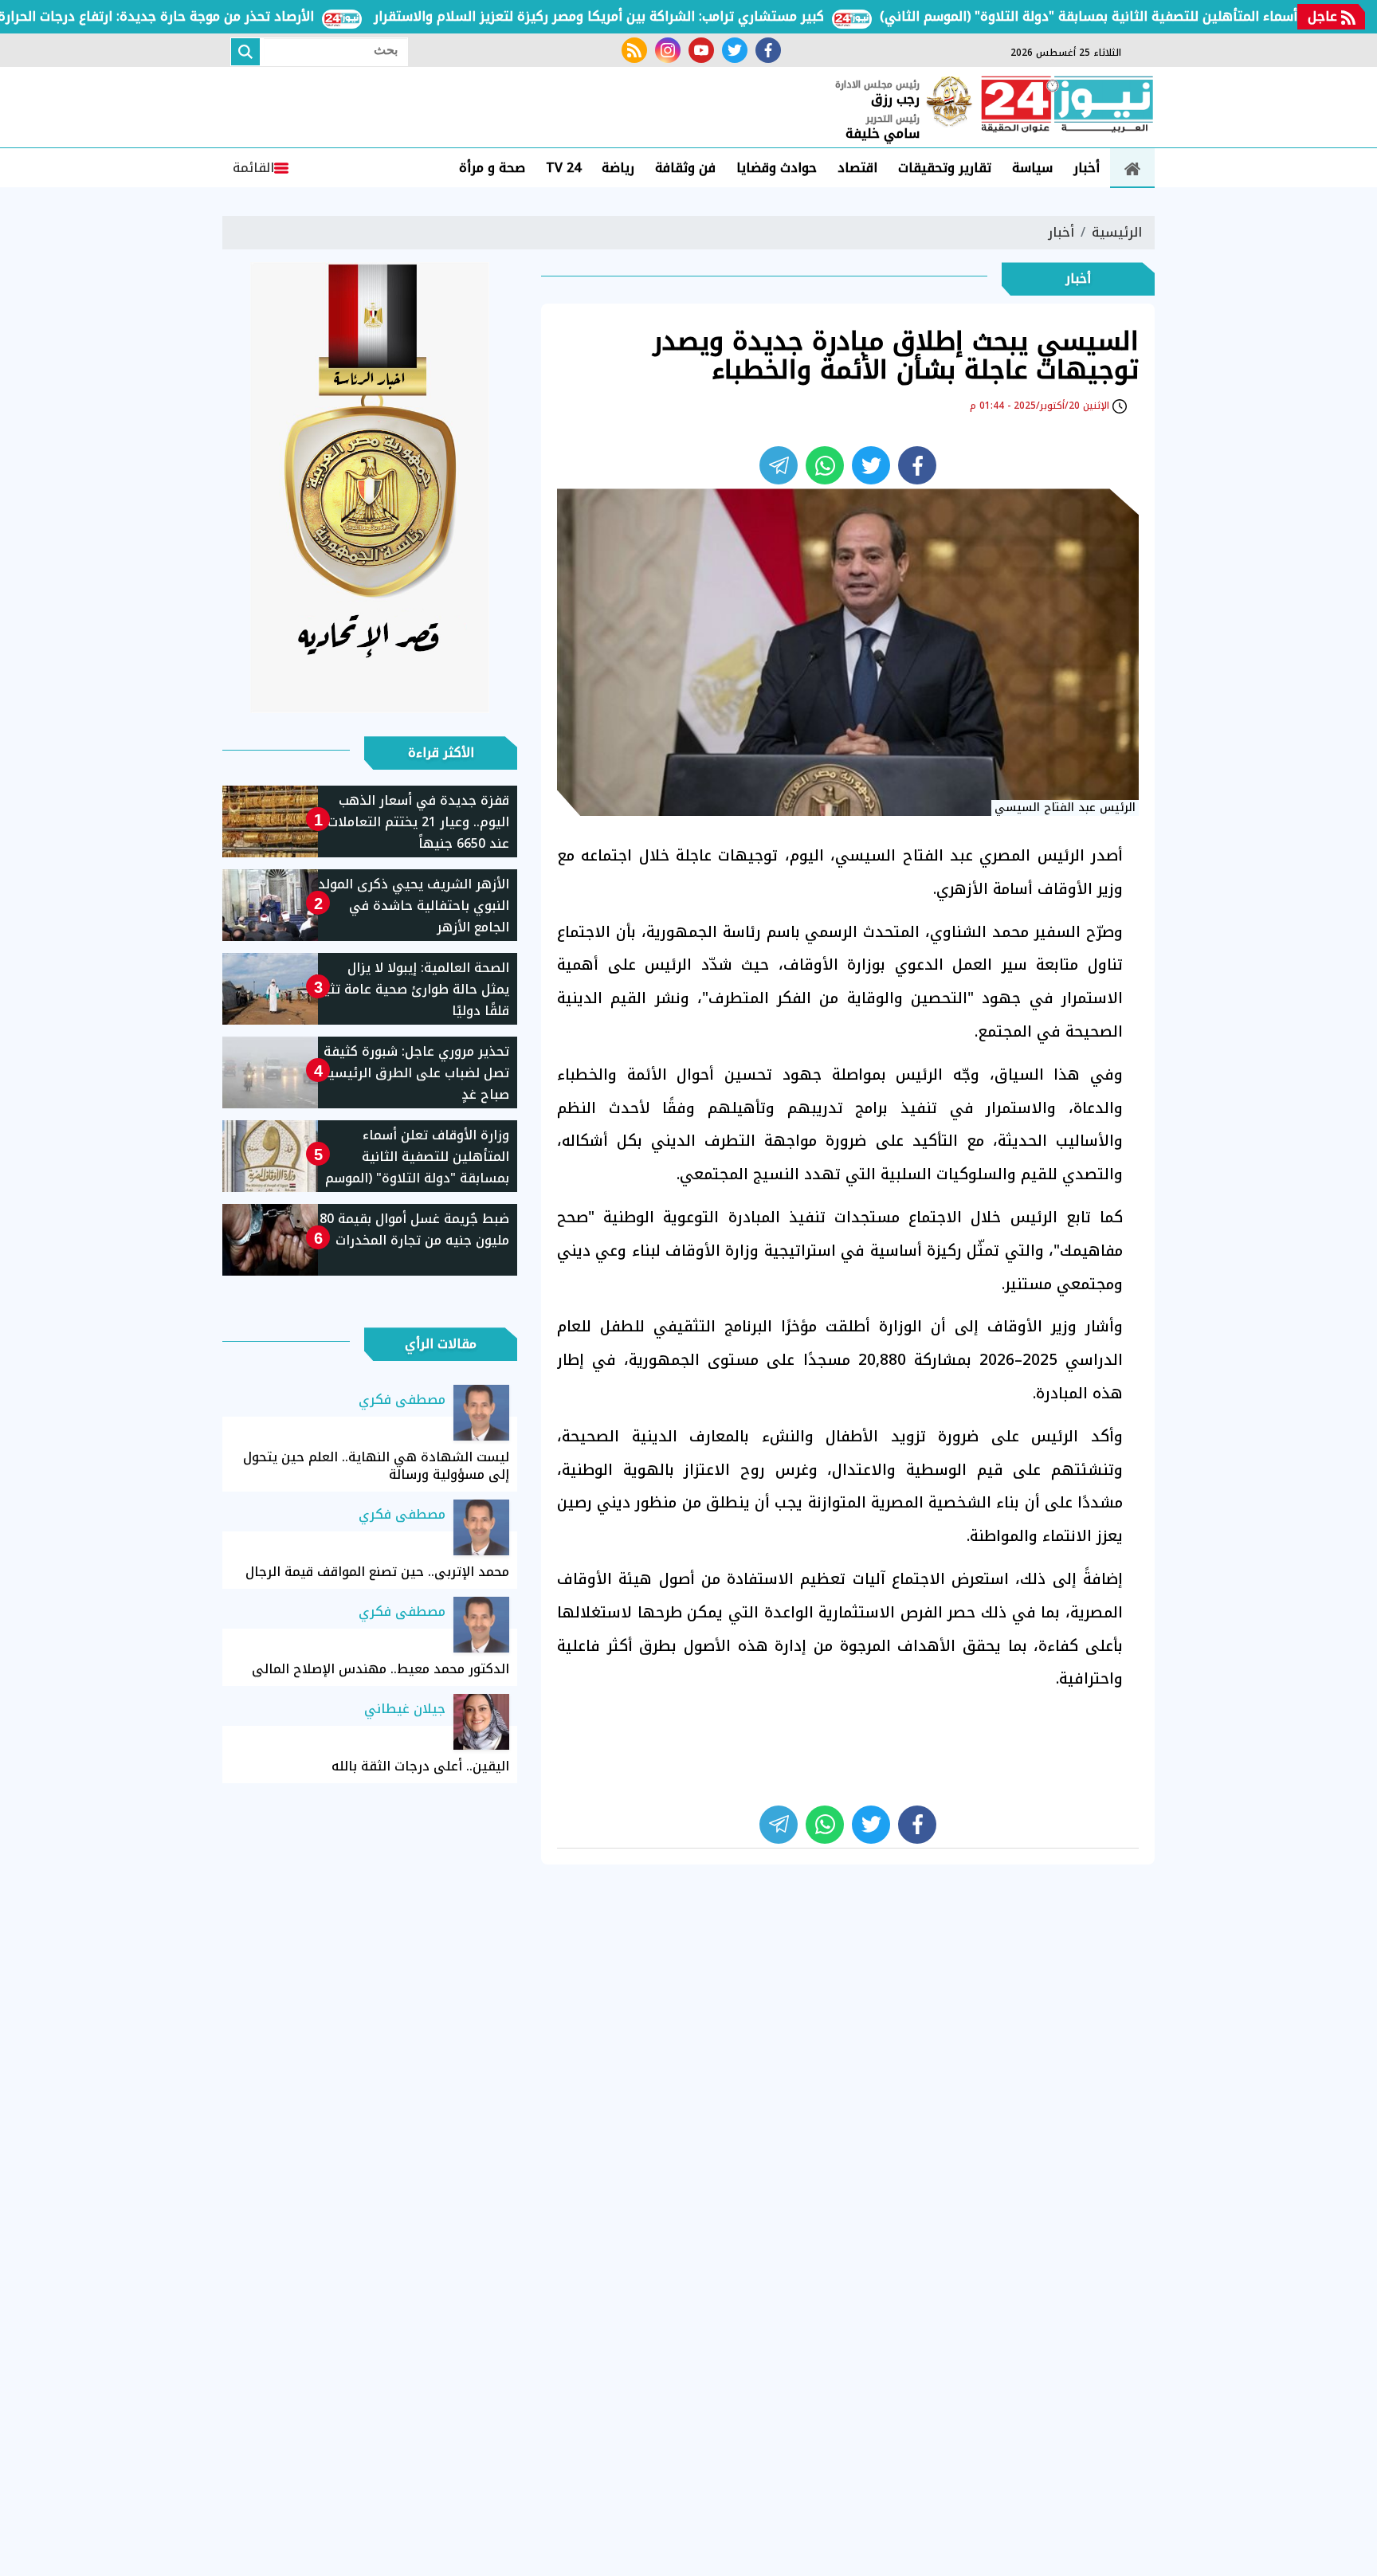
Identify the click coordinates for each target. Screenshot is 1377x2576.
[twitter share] (871, 465)
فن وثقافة (685, 168)
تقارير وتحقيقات (945, 168)
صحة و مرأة (492, 168)
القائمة (253, 168)
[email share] (779, 465)
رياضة (618, 168)
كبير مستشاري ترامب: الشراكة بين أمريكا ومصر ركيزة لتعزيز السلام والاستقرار (654, 16)
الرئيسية (1117, 232)
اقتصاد (857, 168)
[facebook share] (917, 465)
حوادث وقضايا (777, 168)
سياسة (1032, 168)
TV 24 (563, 168)
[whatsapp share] (825, 465)
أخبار (1087, 168)
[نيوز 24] (1067, 106)
